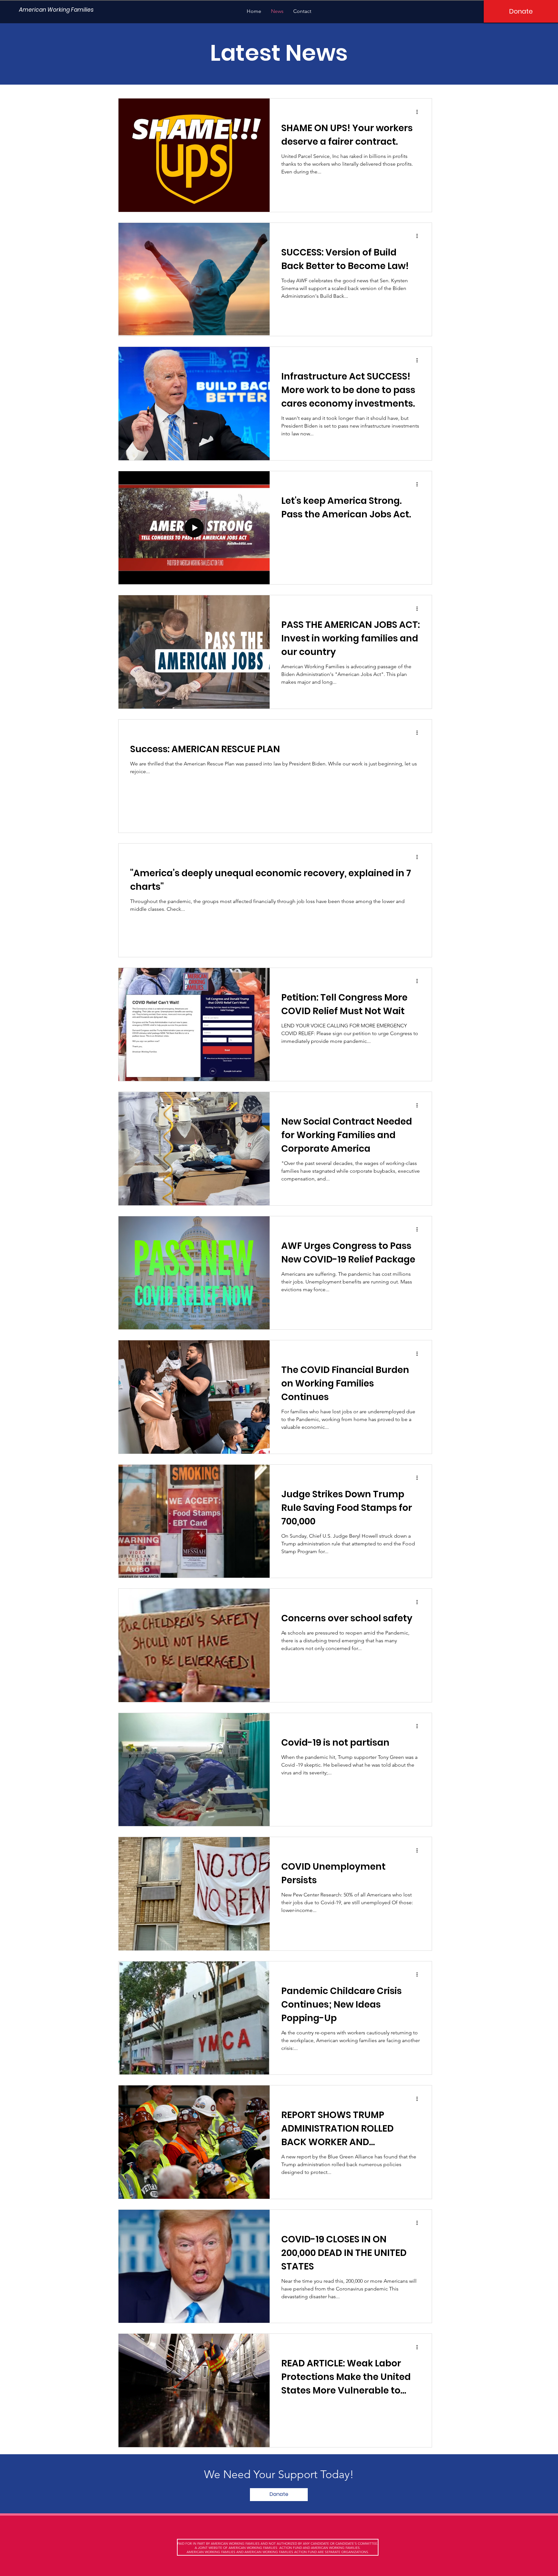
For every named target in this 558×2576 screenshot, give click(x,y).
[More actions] (419, 112)
